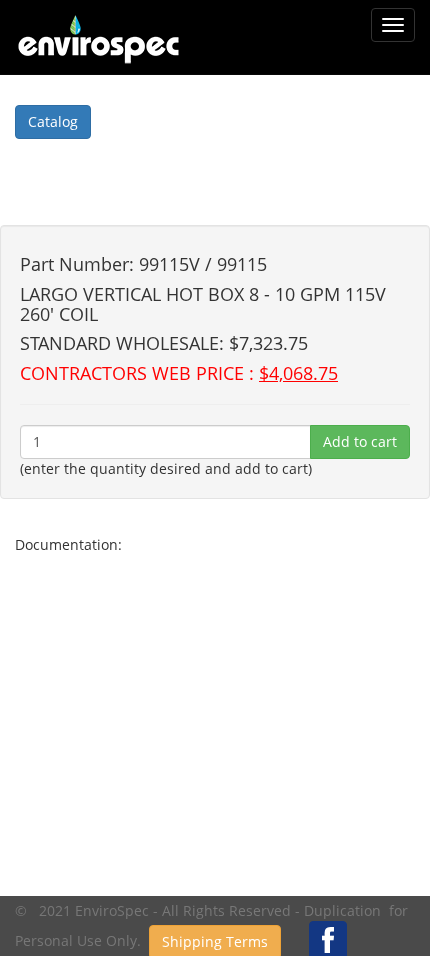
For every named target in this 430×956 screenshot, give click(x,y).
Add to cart (360, 441)
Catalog (53, 121)
